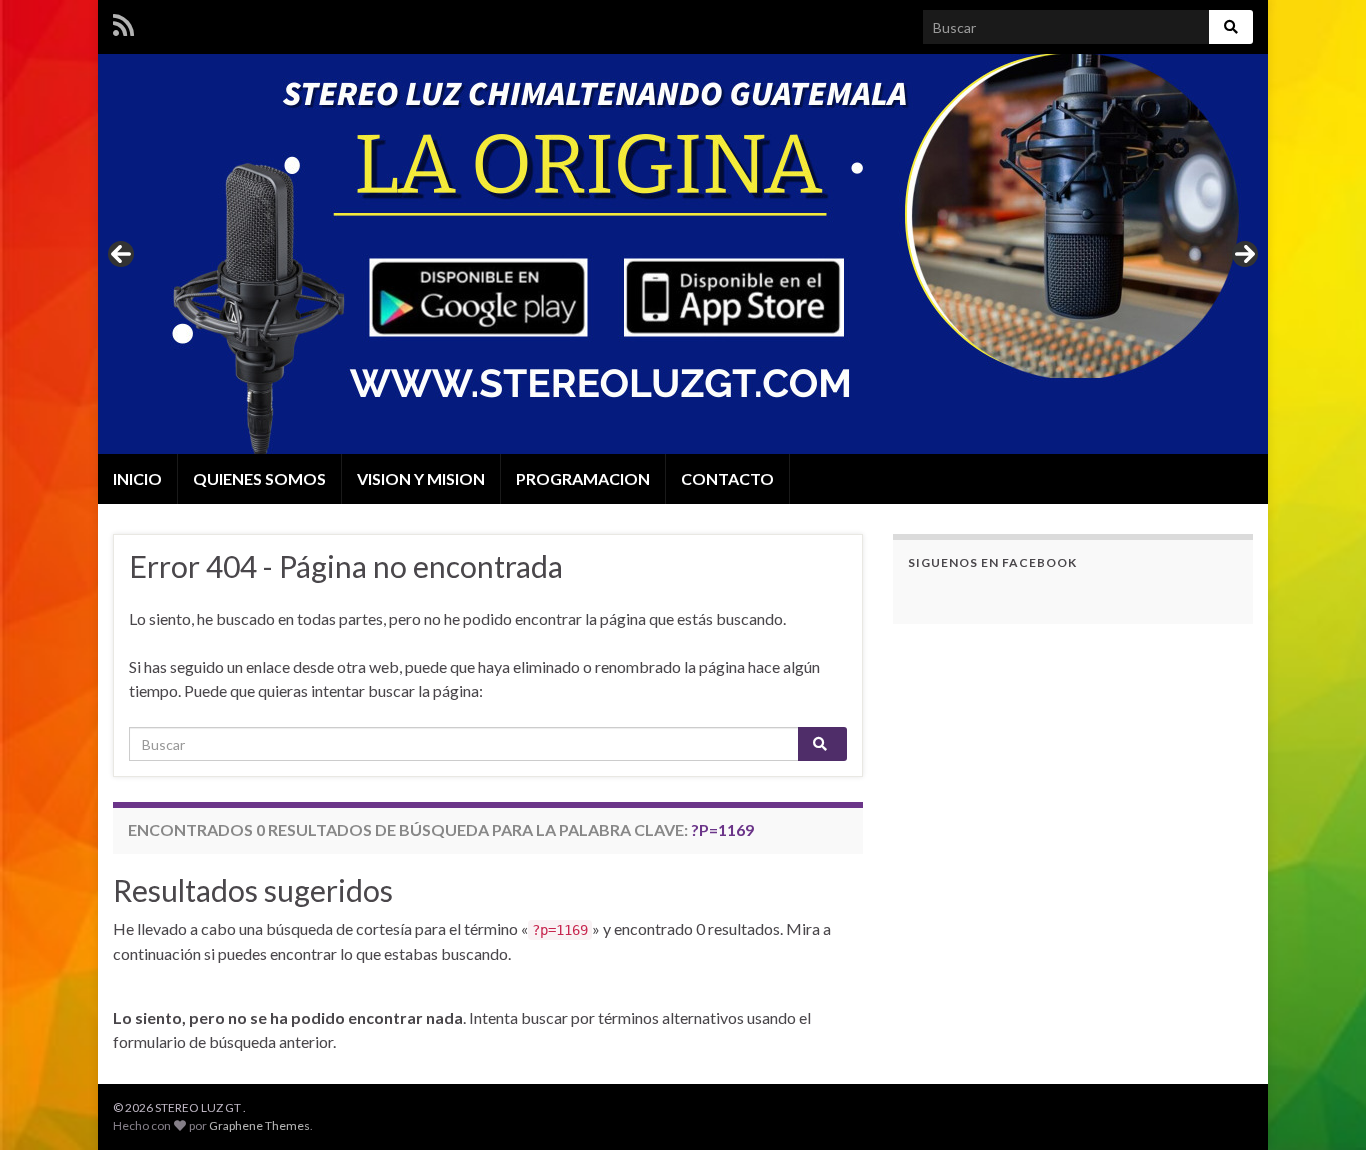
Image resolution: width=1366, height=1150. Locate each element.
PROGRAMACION (583, 478)
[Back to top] (1321, 1105)
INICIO (137, 478)
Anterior (121, 254)
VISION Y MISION (421, 478)
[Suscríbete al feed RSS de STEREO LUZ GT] (123, 21)
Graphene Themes (259, 1125)
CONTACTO (727, 478)
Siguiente (1245, 254)
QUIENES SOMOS (259, 478)
